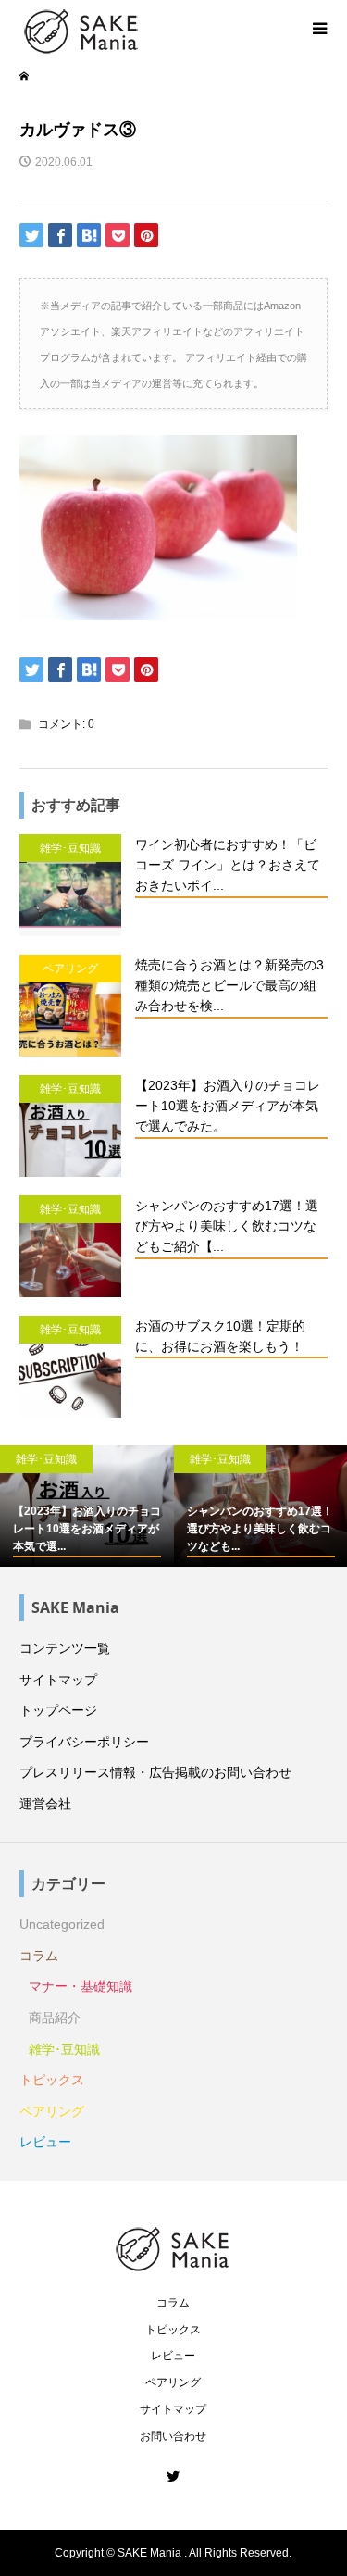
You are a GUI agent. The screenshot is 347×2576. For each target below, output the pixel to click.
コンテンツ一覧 (65, 1648)
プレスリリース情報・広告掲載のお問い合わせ (155, 1772)
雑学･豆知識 (64, 2049)
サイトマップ (58, 1680)
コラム (39, 1956)
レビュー (45, 2142)
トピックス (52, 2080)
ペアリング (52, 2111)
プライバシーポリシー (84, 1742)
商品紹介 (55, 2018)
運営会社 (45, 1804)
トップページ (58, 1710)
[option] (87, 1507)
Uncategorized (62, 1924)
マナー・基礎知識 (81, 1986)
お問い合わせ (173, 2436)
